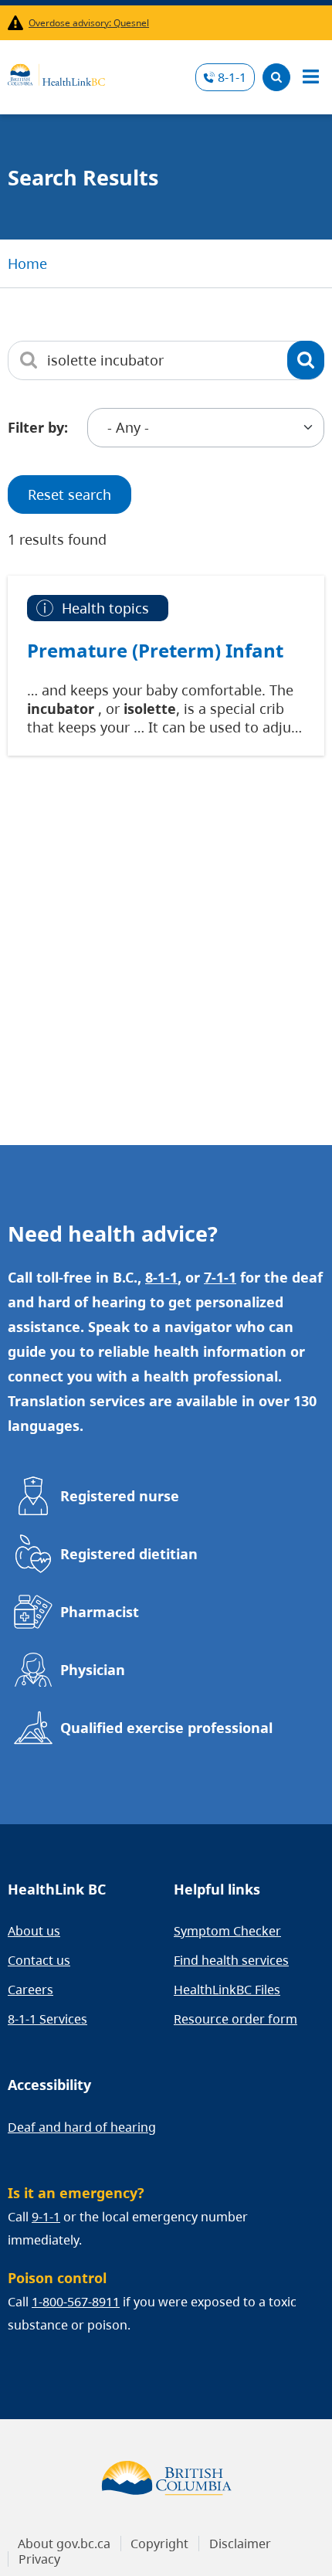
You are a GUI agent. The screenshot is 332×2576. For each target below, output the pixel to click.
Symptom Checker (227, 1931)
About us (34, 1931)
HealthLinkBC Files (227, 1990)
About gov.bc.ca (64, 2544)
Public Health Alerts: (18, 23)
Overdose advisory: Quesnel (89, 23)
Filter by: (38, 427)
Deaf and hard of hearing (82, 2127)
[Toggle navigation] (310, 77)
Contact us (39, 1960)
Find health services (231, 1960)
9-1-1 (46, 2217)
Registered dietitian (129, 1554)
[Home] (56, 73)
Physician (93, 1670)
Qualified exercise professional (166, 1728)
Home (27, 263)
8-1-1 (232, 77)
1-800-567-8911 (76, 2302)
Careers (30, 1990)
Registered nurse (120, 1496)
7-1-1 (220, 1277)
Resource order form (235, 2019)
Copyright (159, 2544)
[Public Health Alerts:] (18, 23)
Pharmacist (100, 1612)
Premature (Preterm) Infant (155, 651)
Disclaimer (240, 2544)
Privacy (39, 2559)
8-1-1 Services (47, 2019)
